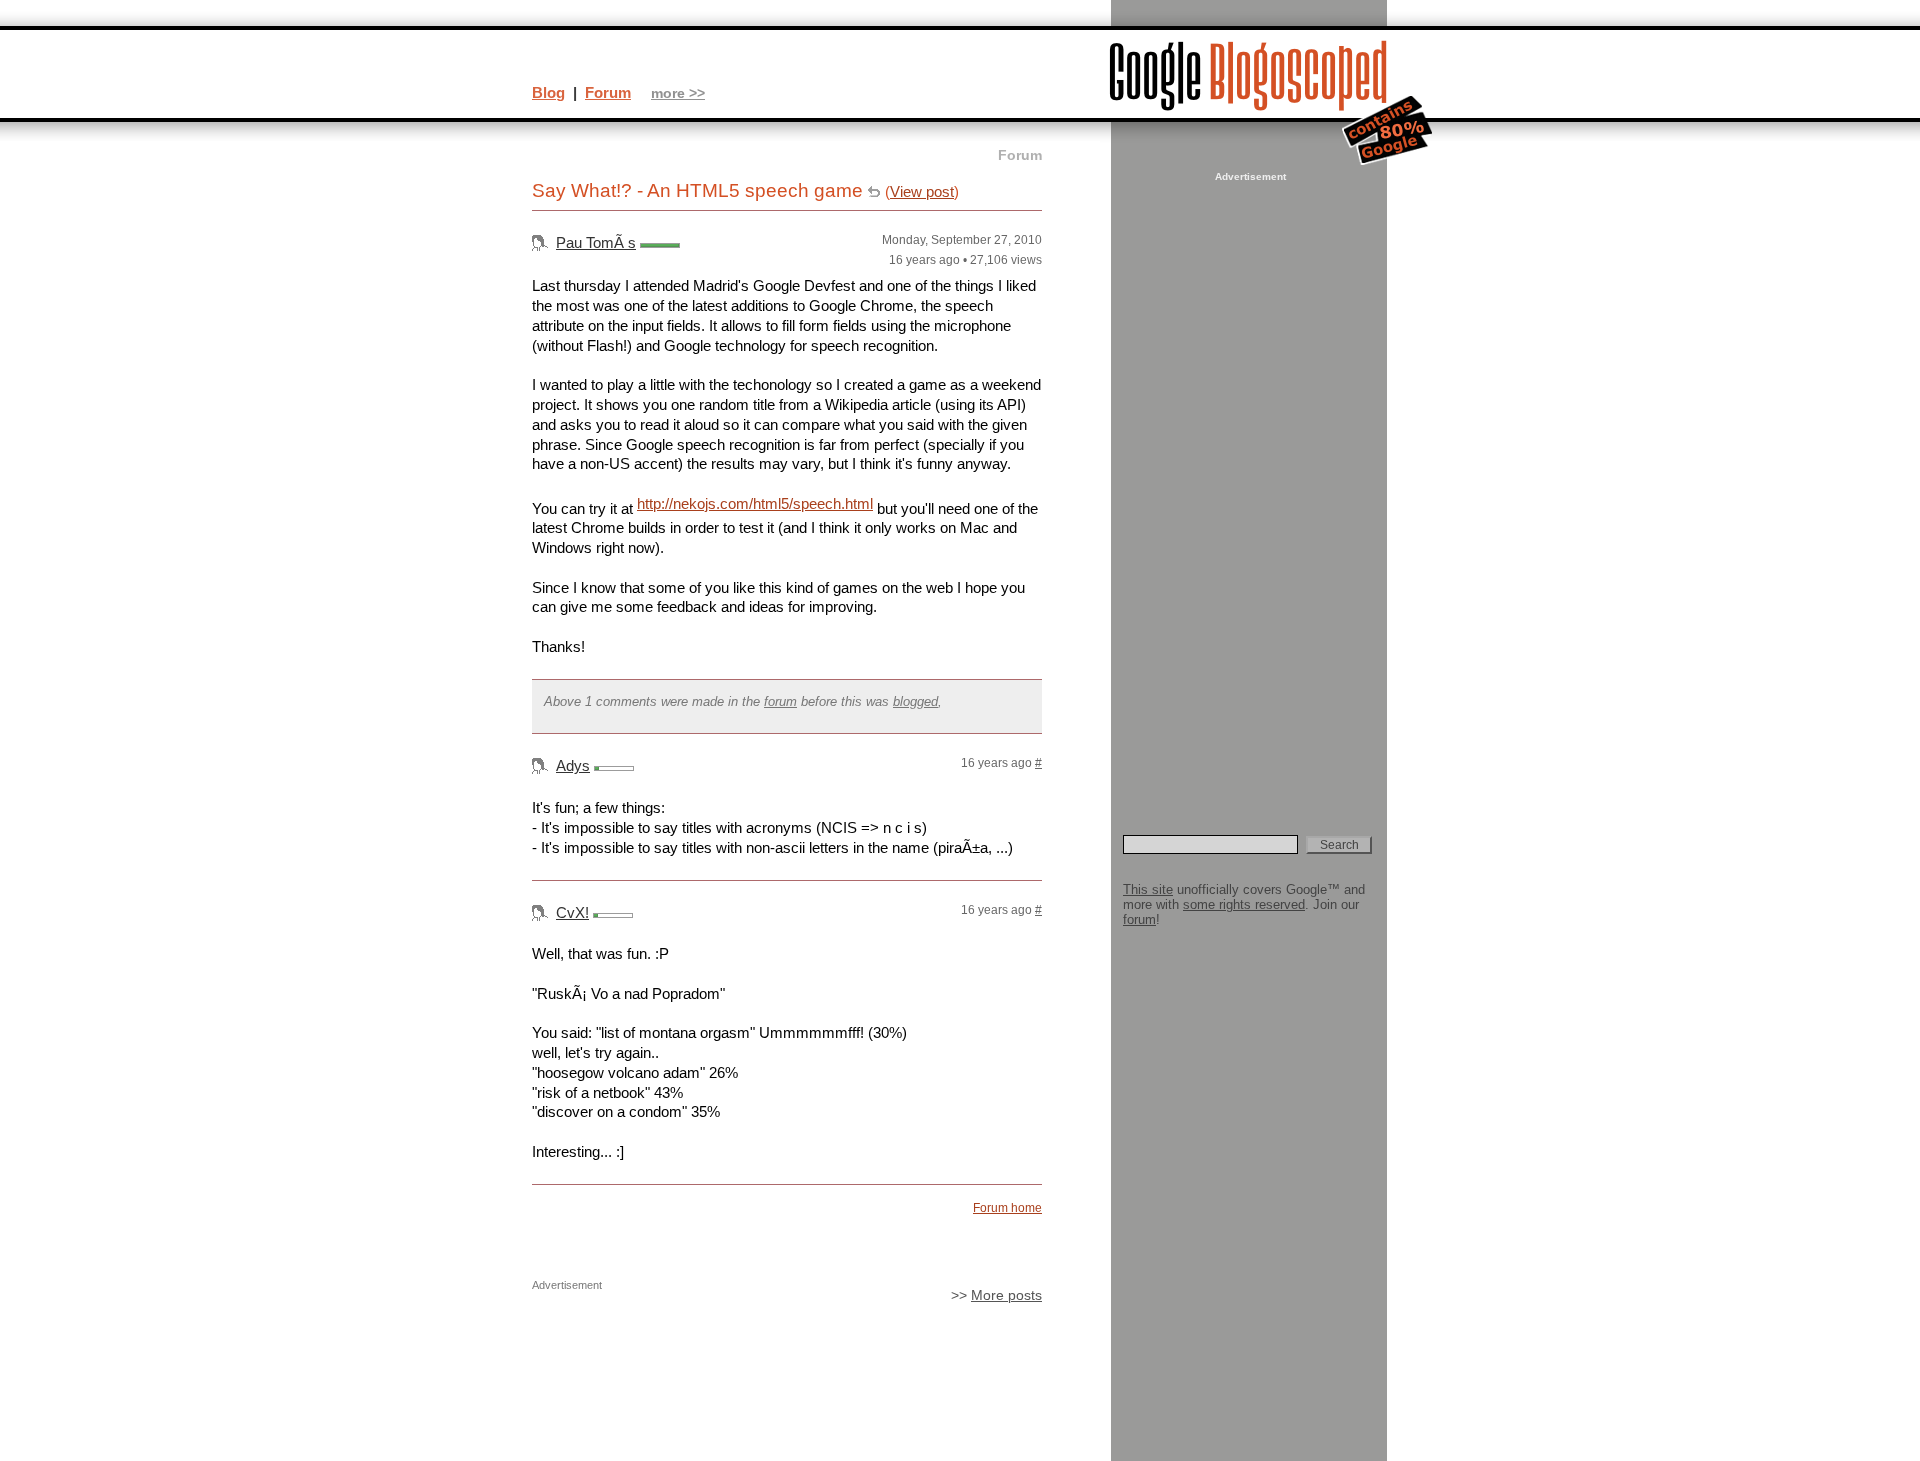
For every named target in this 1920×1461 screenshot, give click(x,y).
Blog (548, 92)
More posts (1006, 1295)
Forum (608, 92)
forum (780, 701)
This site (1148, 889)
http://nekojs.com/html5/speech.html (755, 503)
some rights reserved (1244, 904)
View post (922, 191)
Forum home (1007, 1208)
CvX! (572, 912)
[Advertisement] (1248, 486)
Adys (573, 765)
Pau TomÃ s (596, 242)
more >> (678, 93)
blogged (915, 701)
